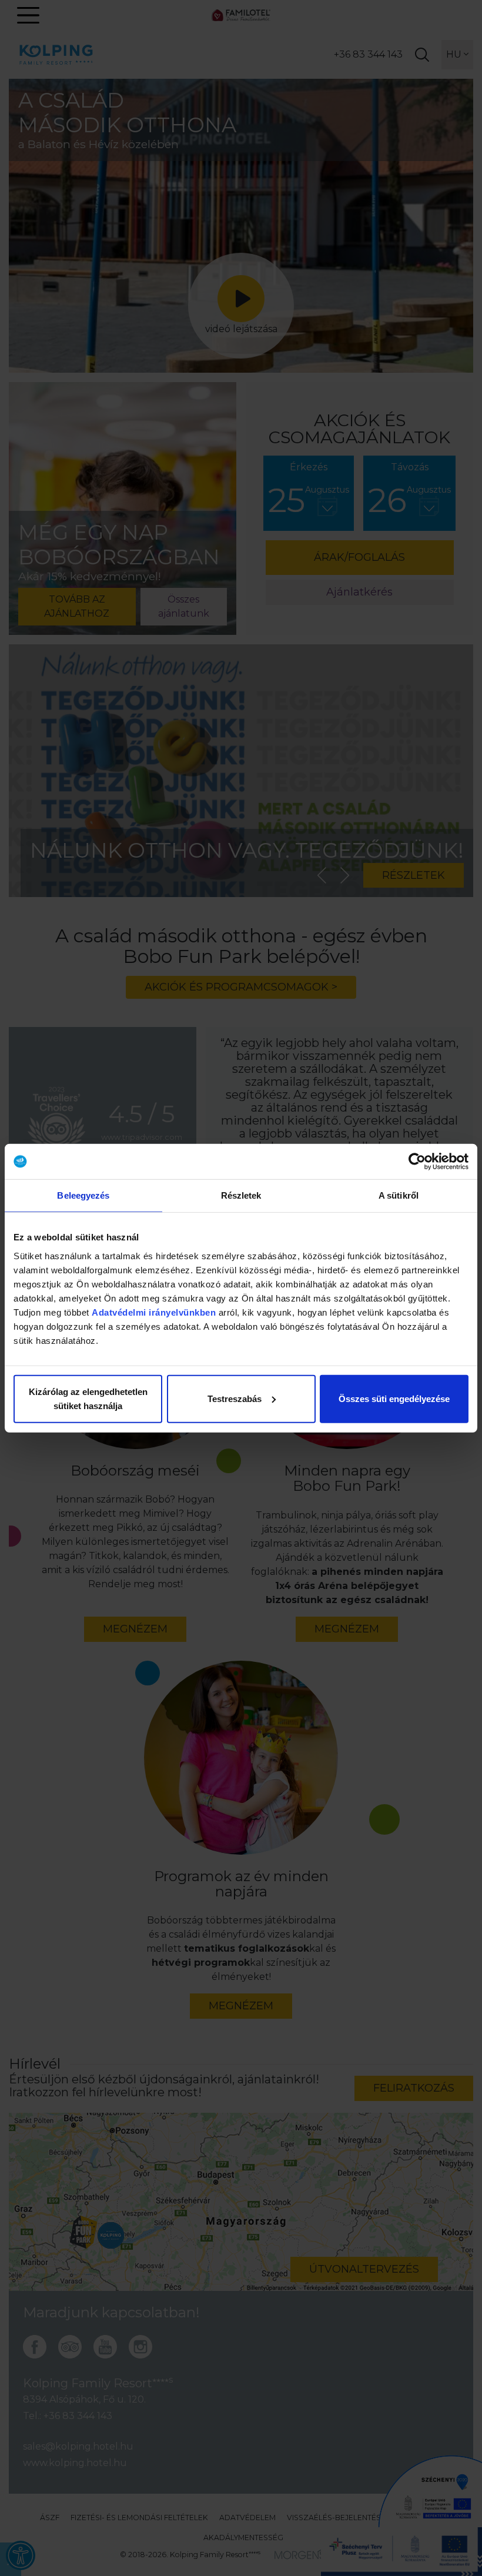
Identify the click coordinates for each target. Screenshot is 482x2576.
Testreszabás (235, 1398)
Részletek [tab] (241, 1195)
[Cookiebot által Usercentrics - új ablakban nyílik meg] (417, 1162)
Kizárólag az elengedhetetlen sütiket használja (88, 1398)
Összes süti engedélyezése (394, 1398)
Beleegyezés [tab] (83, 1195)
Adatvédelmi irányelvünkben (154, 1312)
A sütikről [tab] (399, 1195)
